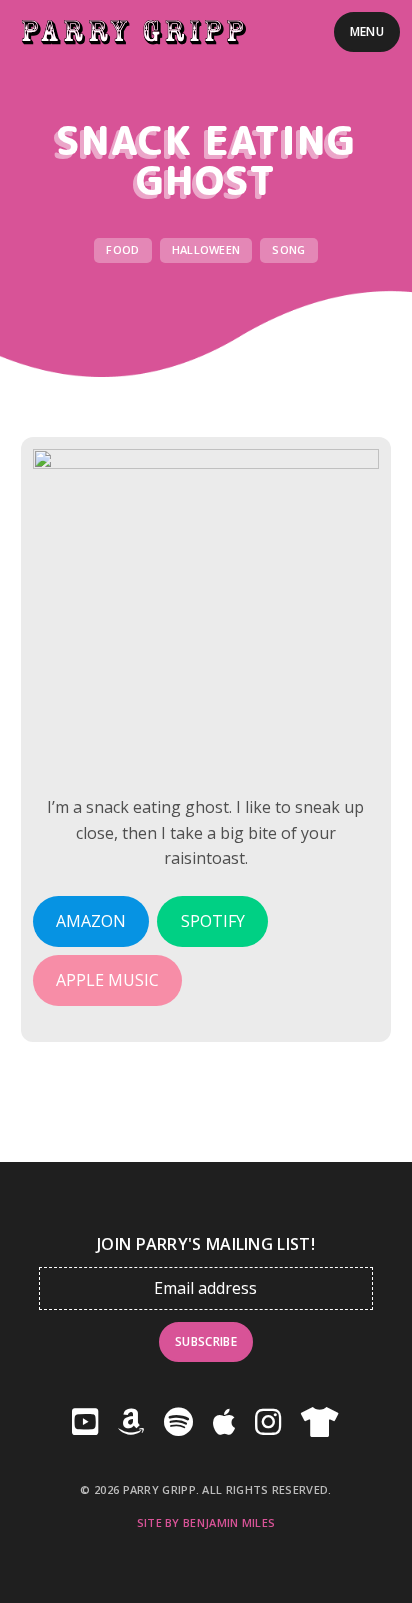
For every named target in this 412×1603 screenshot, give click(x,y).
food (122, 249)
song (288, 249)
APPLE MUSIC (107, 980)
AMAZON (91, 921)
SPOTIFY (213, 921)
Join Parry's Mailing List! (206, 1244)
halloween (206, 249)
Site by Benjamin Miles (206, 1522)
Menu (367, 31)
